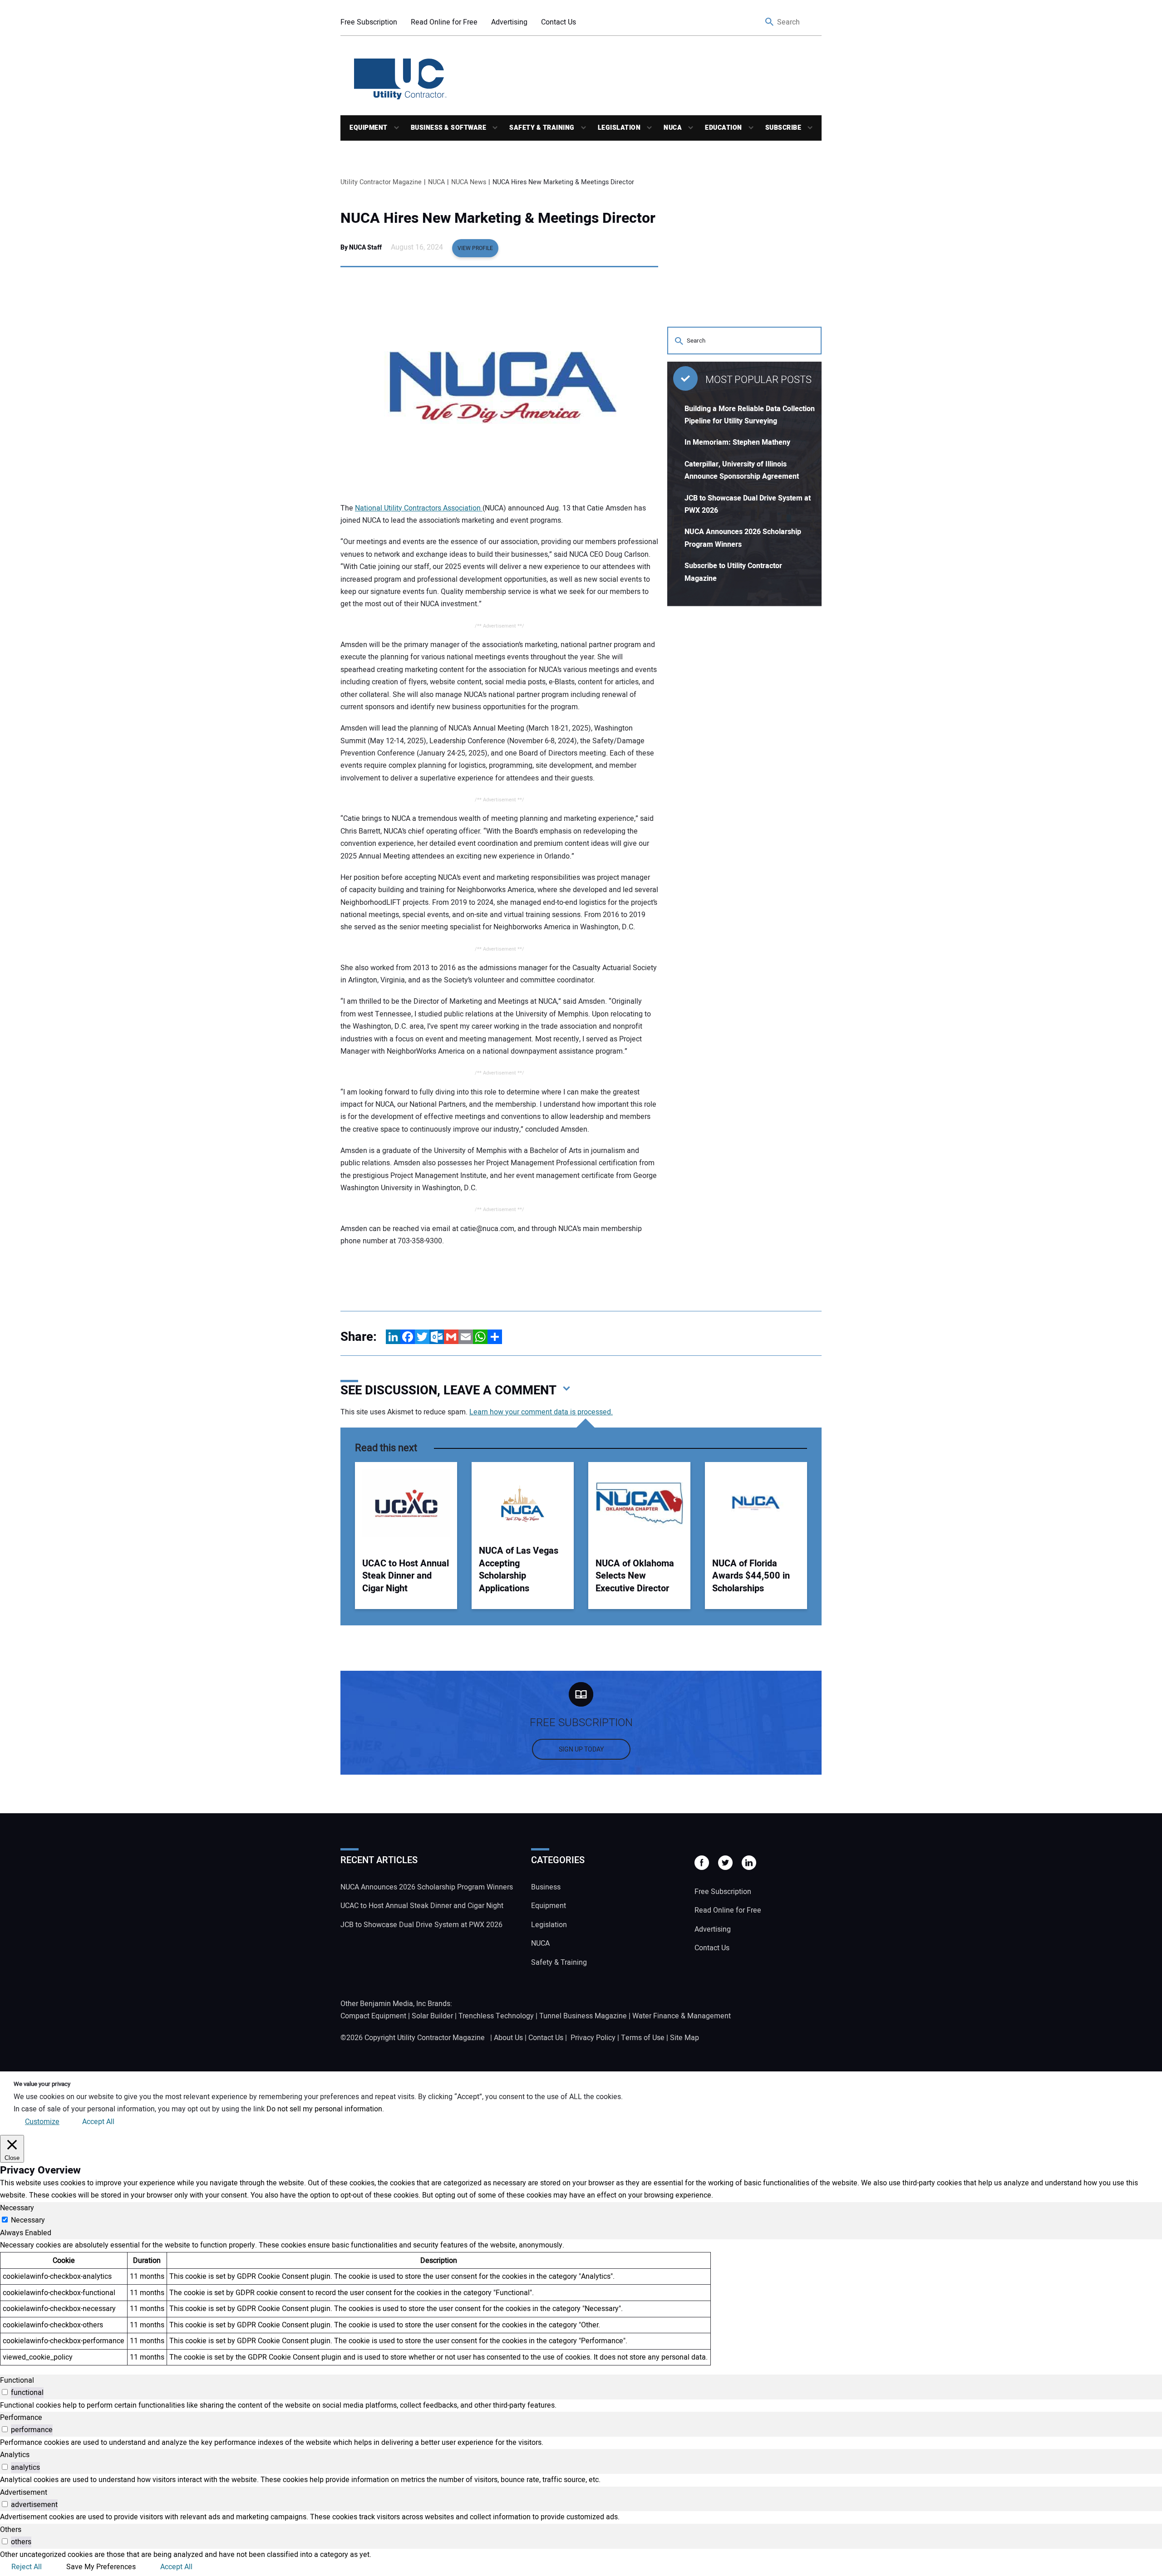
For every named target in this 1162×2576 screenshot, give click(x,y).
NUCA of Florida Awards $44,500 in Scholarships (751, 1576)
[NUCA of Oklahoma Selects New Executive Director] (639, 1503)
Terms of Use (643, 2038)
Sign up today (581, 1749)
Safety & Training (542, 128)
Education (724, 128)
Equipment (369, 128)
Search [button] (770, 22)
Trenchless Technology (496, 2016)
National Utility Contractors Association (419, 508)
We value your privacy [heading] (42, 2084)
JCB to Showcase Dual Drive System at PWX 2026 (421, 1925)
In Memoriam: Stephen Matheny (737, 442)
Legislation (619, 128)
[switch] (5, 2392)
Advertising (509, 22)
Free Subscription (369, 22)
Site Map (684, 2038)
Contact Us (559, 22)
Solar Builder (432, 2016)
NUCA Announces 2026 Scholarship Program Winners (427, 1887)
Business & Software (449, 128)
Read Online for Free (444, 22)
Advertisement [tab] (24, 2493)
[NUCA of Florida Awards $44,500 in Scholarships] (756, 1503)
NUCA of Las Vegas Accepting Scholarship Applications (519, 1570)
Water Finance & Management (682, 2016)
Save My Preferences (101, 2567)
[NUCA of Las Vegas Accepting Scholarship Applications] (523, 1503)
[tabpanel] (581, 2302)
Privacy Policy (593, 2038)
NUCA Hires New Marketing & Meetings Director (498, 218)
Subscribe (783, 128)
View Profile (475, 248)
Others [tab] (11, 2530)
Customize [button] (42, 2122)
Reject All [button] (27, 2567)
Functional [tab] (17, 2380)
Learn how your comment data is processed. (541, 1412)
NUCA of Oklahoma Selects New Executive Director (635, 1576)
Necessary (28, 2220)
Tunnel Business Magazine (583, 2016)
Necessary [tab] (17, 2208)
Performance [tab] (21, 2418)
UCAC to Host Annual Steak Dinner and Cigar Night (406, 1576)
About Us (508, 2038)
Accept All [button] (98, 2122)
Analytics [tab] (15, 2455)
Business (546, 1887)
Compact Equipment (373, 2016)
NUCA (673, 128)
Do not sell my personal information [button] (324, 2109)
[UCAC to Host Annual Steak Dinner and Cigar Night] (406, 1503)
